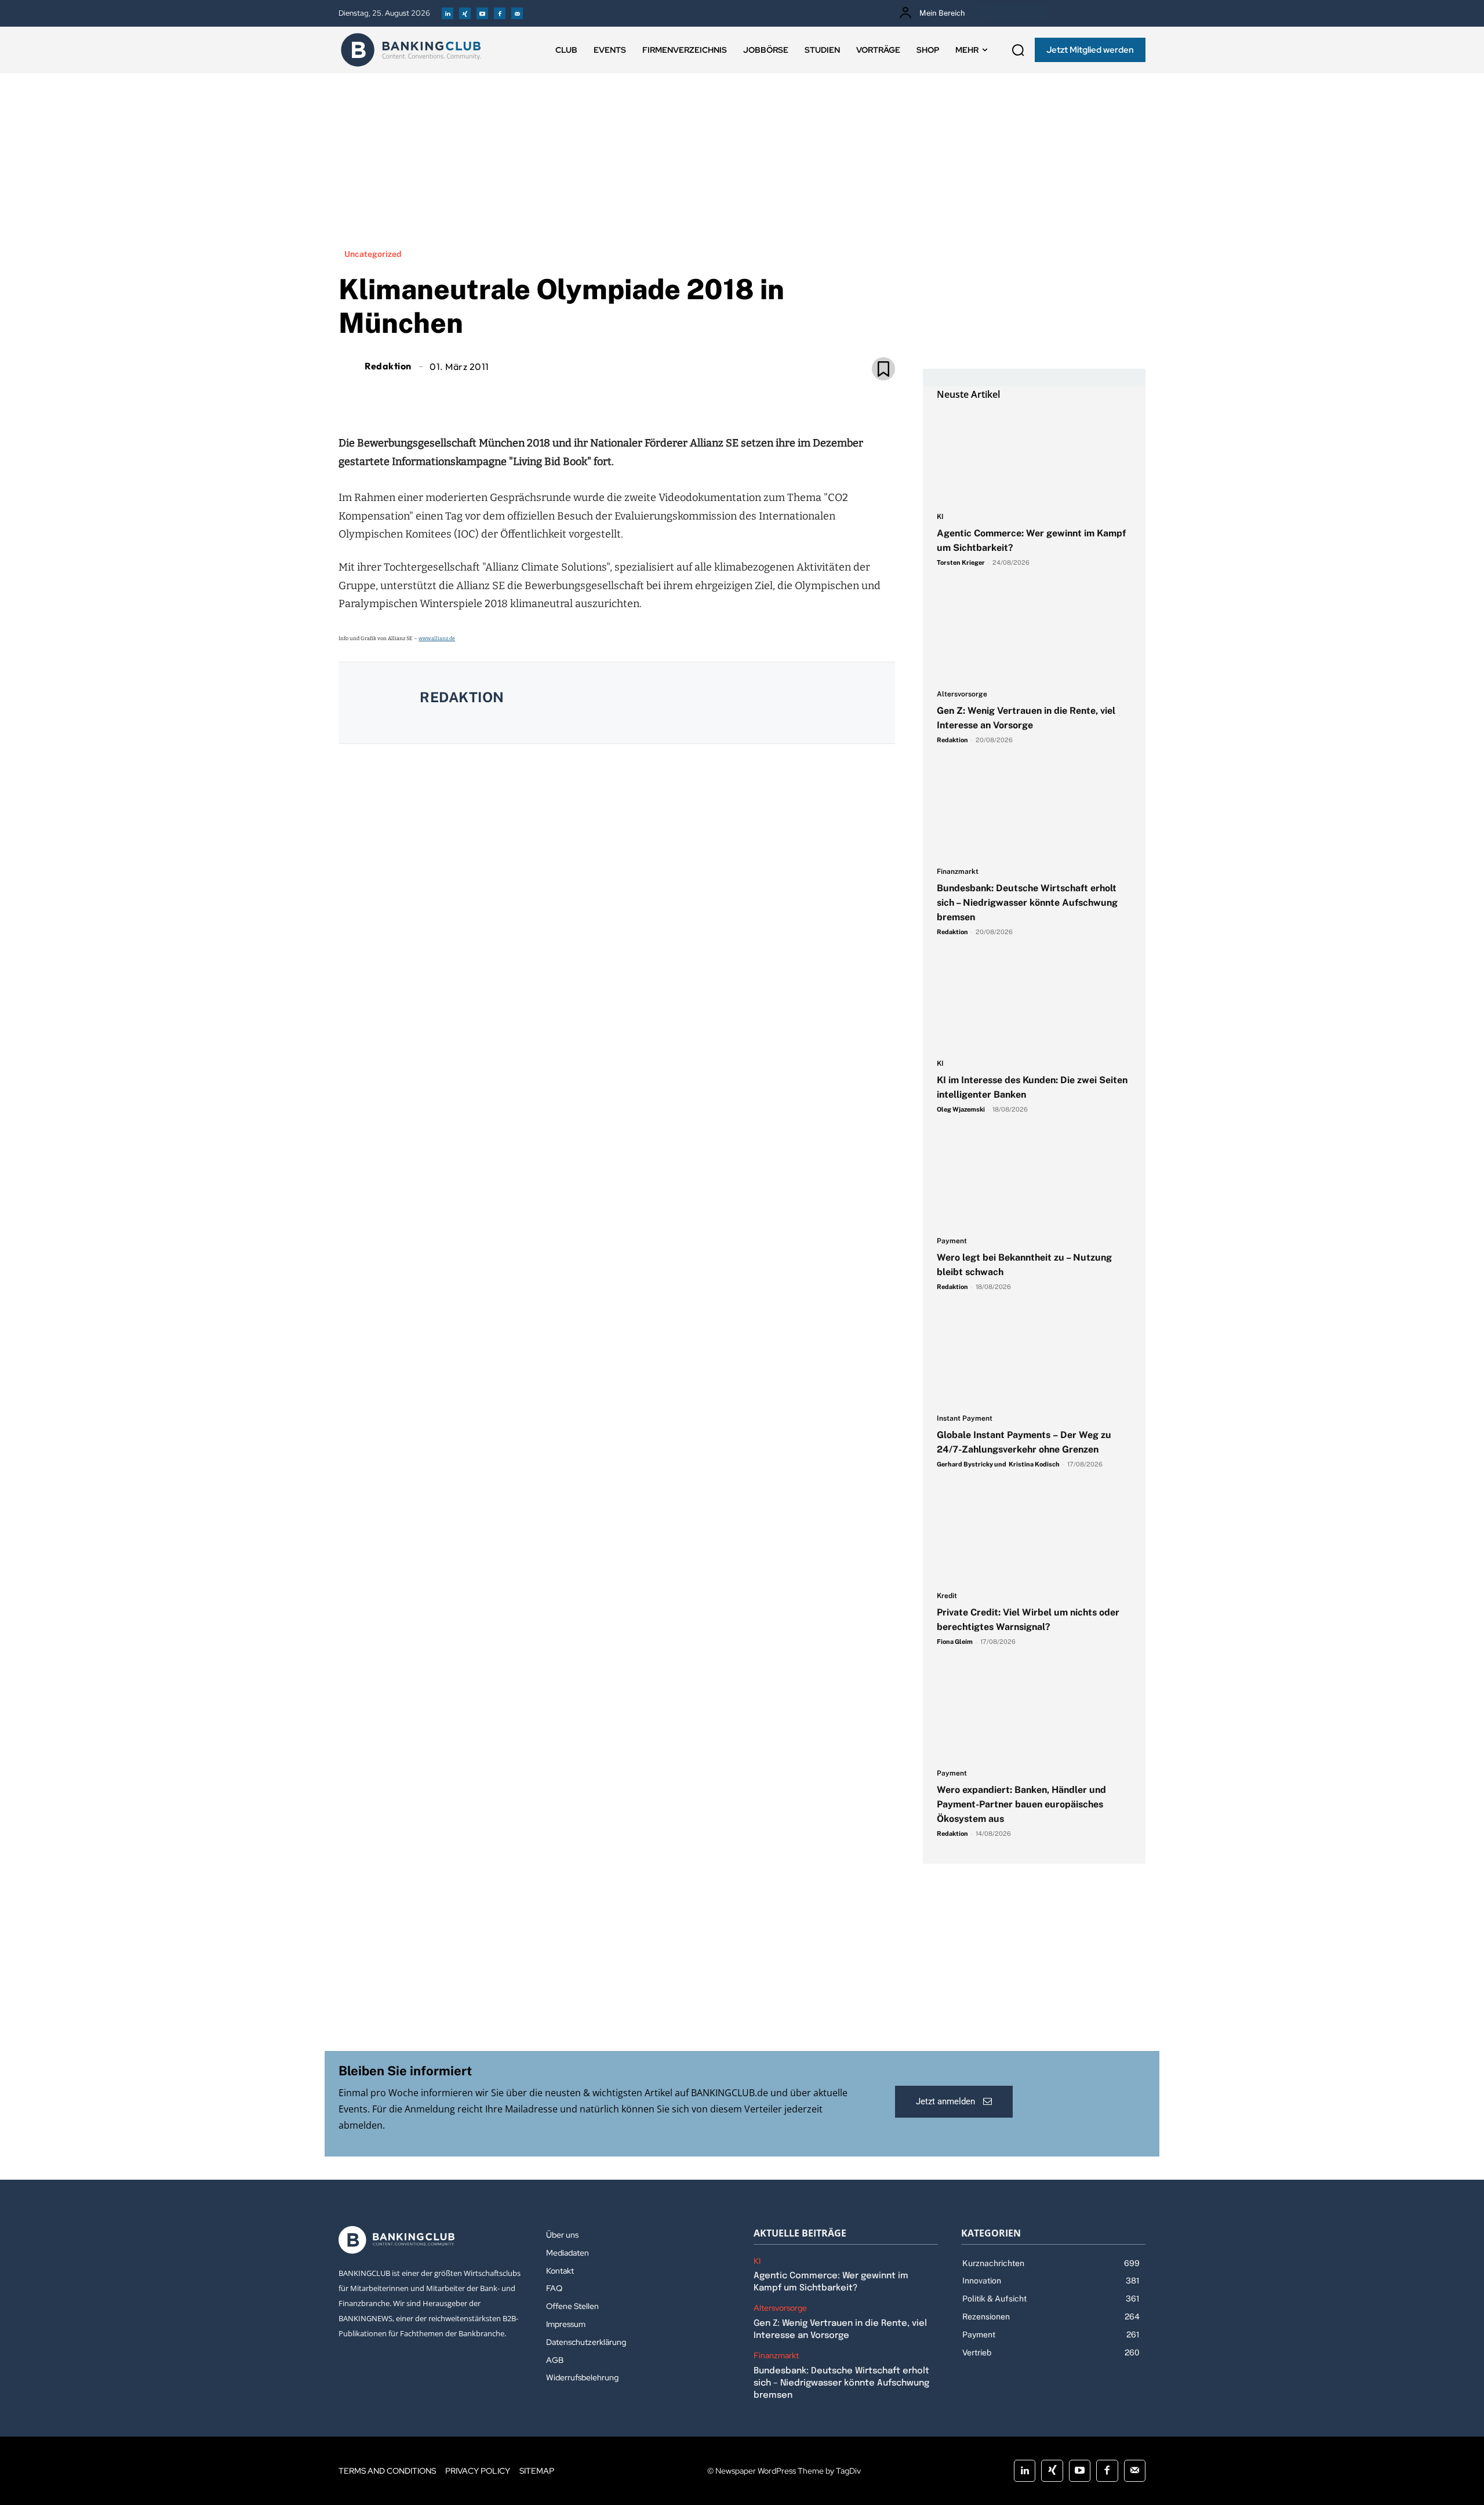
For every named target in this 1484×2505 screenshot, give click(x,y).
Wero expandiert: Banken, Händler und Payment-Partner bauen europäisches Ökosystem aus (1021, 1804)
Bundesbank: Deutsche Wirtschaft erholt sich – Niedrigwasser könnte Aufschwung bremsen (1027, 903)
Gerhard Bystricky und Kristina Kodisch (998, 1464)
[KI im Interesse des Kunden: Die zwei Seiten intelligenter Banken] (1034, 1004)
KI (940, 517)
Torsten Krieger (961, 562)
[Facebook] (500, 13)
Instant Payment (965, 1419)
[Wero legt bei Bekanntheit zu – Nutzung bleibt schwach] (1034, 1181)
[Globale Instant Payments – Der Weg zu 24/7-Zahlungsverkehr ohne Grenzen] (1034, 1359)
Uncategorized (373, 254)
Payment (952, 1241)
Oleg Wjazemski (961, 1109)
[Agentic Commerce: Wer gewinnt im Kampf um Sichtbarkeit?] (1034, 457)
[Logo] (411, 50)
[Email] (550, 395)
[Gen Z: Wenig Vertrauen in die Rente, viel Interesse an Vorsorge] (1034, 634)
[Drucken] (630, 395)
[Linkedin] (448, 13)
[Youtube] (482, 13)
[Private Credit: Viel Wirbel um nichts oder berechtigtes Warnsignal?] (1034, 1536)
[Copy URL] (656, 395)
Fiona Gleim (955, 1642)
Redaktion (388, 366)
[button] (1018, 50)
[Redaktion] (350, 366)
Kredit (947, 1596)
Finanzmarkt (958, 872)
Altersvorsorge (962, 694)
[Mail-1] (517, 13)
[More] (683, 395)
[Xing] (465, 13)
